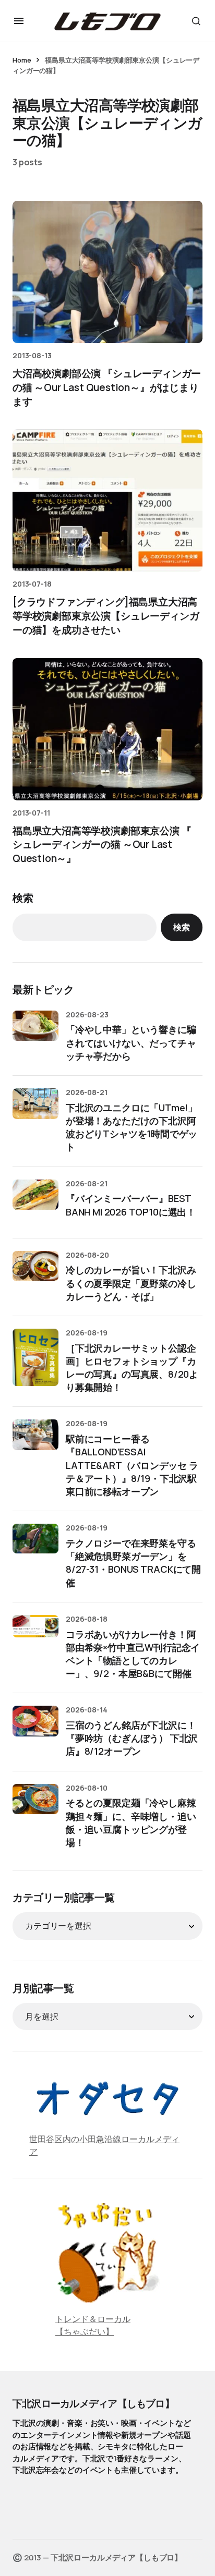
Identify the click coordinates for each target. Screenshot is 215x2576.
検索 (23, 898)
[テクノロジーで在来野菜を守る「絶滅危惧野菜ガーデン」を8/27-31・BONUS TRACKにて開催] (35, 1547)
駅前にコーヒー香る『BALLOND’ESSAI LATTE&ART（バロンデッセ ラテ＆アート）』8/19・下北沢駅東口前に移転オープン (132, 1465)
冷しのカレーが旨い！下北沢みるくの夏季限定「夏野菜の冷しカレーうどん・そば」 (131, 1283)
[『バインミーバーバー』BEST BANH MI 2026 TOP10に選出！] (35, 1202)
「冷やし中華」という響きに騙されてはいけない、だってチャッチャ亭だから (131, 1042)
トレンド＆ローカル (93, 2319)
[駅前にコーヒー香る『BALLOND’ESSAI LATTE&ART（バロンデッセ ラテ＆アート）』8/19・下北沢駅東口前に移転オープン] (35, 1442)
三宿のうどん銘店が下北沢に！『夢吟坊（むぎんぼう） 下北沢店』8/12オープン (132, 1738)
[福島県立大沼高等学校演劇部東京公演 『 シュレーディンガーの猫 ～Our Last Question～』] (107, 729)
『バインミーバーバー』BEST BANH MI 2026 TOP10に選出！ (131, 1205)
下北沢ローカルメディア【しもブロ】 (93, 2403)
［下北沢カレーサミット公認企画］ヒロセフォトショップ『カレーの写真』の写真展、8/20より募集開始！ (132, 1368)
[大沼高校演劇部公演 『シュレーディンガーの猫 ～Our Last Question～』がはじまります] (107, 272)
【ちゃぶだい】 (85, 2331)
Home (22, 60)
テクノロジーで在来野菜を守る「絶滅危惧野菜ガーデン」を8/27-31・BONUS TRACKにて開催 (133, 1563)
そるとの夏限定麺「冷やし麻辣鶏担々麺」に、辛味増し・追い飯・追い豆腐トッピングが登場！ (131, 1822)
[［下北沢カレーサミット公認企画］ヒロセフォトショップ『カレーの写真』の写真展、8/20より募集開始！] (35, 1357)
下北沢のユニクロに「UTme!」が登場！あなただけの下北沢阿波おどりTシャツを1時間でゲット (132, 1127)
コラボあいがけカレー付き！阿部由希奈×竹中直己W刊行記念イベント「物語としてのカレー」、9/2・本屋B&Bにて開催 (133, 1654)
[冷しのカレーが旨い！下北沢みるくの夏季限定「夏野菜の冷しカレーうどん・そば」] (35, 1274)
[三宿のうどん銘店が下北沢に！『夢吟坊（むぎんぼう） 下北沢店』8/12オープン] (35, 1729)
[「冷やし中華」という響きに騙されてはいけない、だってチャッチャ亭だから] (35, 1034)
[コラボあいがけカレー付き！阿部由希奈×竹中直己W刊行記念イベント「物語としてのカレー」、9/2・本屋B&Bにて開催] (35, 1638)
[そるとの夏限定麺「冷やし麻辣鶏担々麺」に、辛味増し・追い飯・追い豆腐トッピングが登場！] (35, 1807)
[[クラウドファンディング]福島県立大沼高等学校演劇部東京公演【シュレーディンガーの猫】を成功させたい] (107, 500)
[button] (19, 21)
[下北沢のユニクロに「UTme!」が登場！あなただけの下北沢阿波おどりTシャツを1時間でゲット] (35, 1111)
